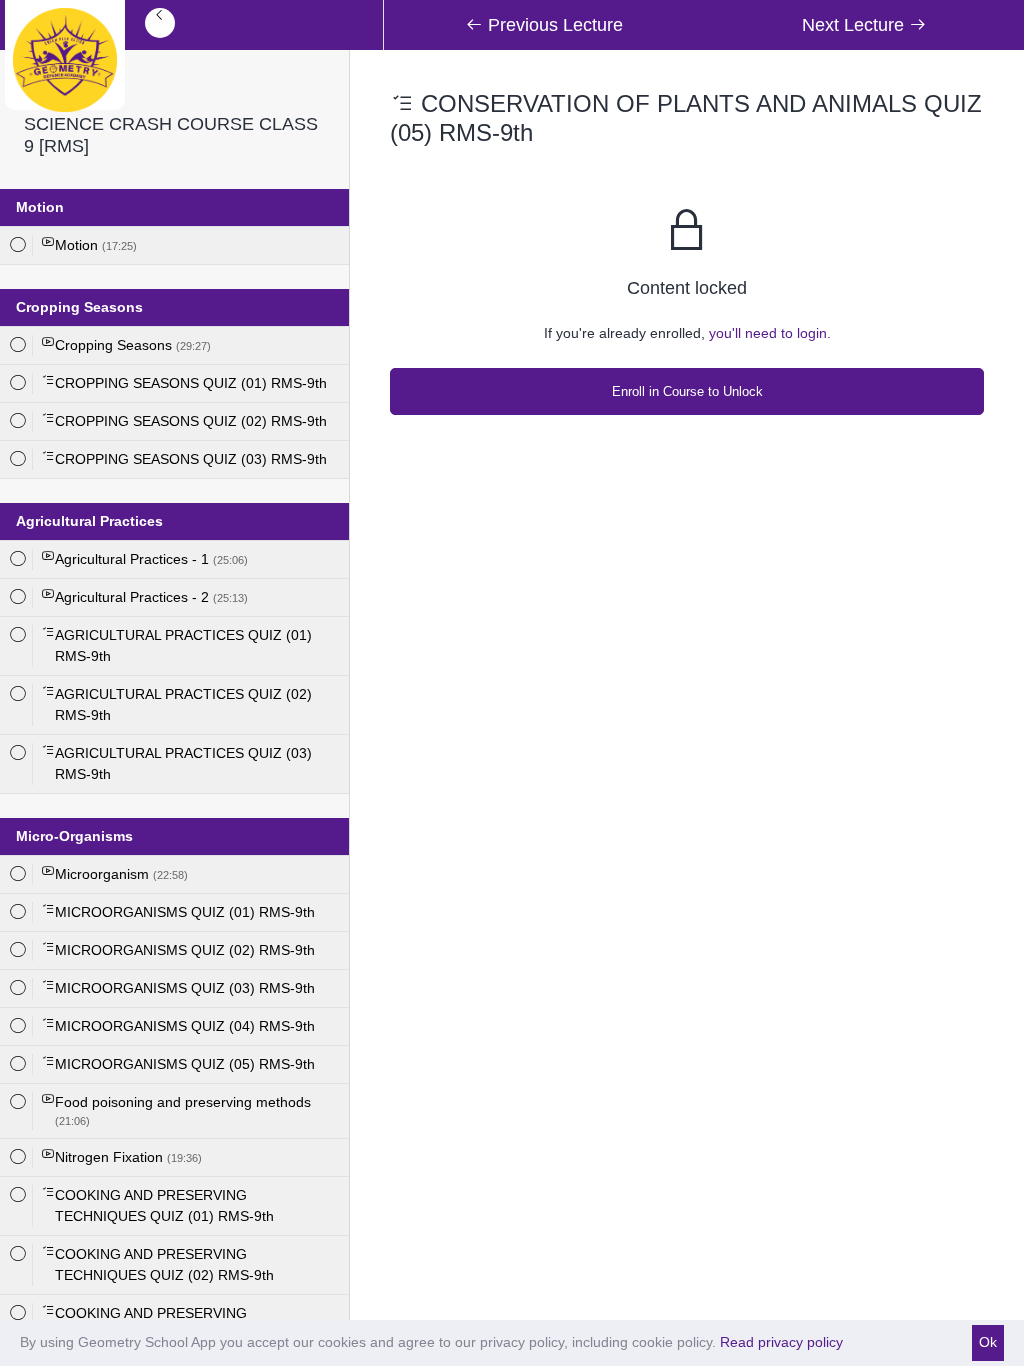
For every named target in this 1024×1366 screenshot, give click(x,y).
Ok (988, 1342)
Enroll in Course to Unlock (687, 391)
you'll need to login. (770, 333)
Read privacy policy (781, 1342)
